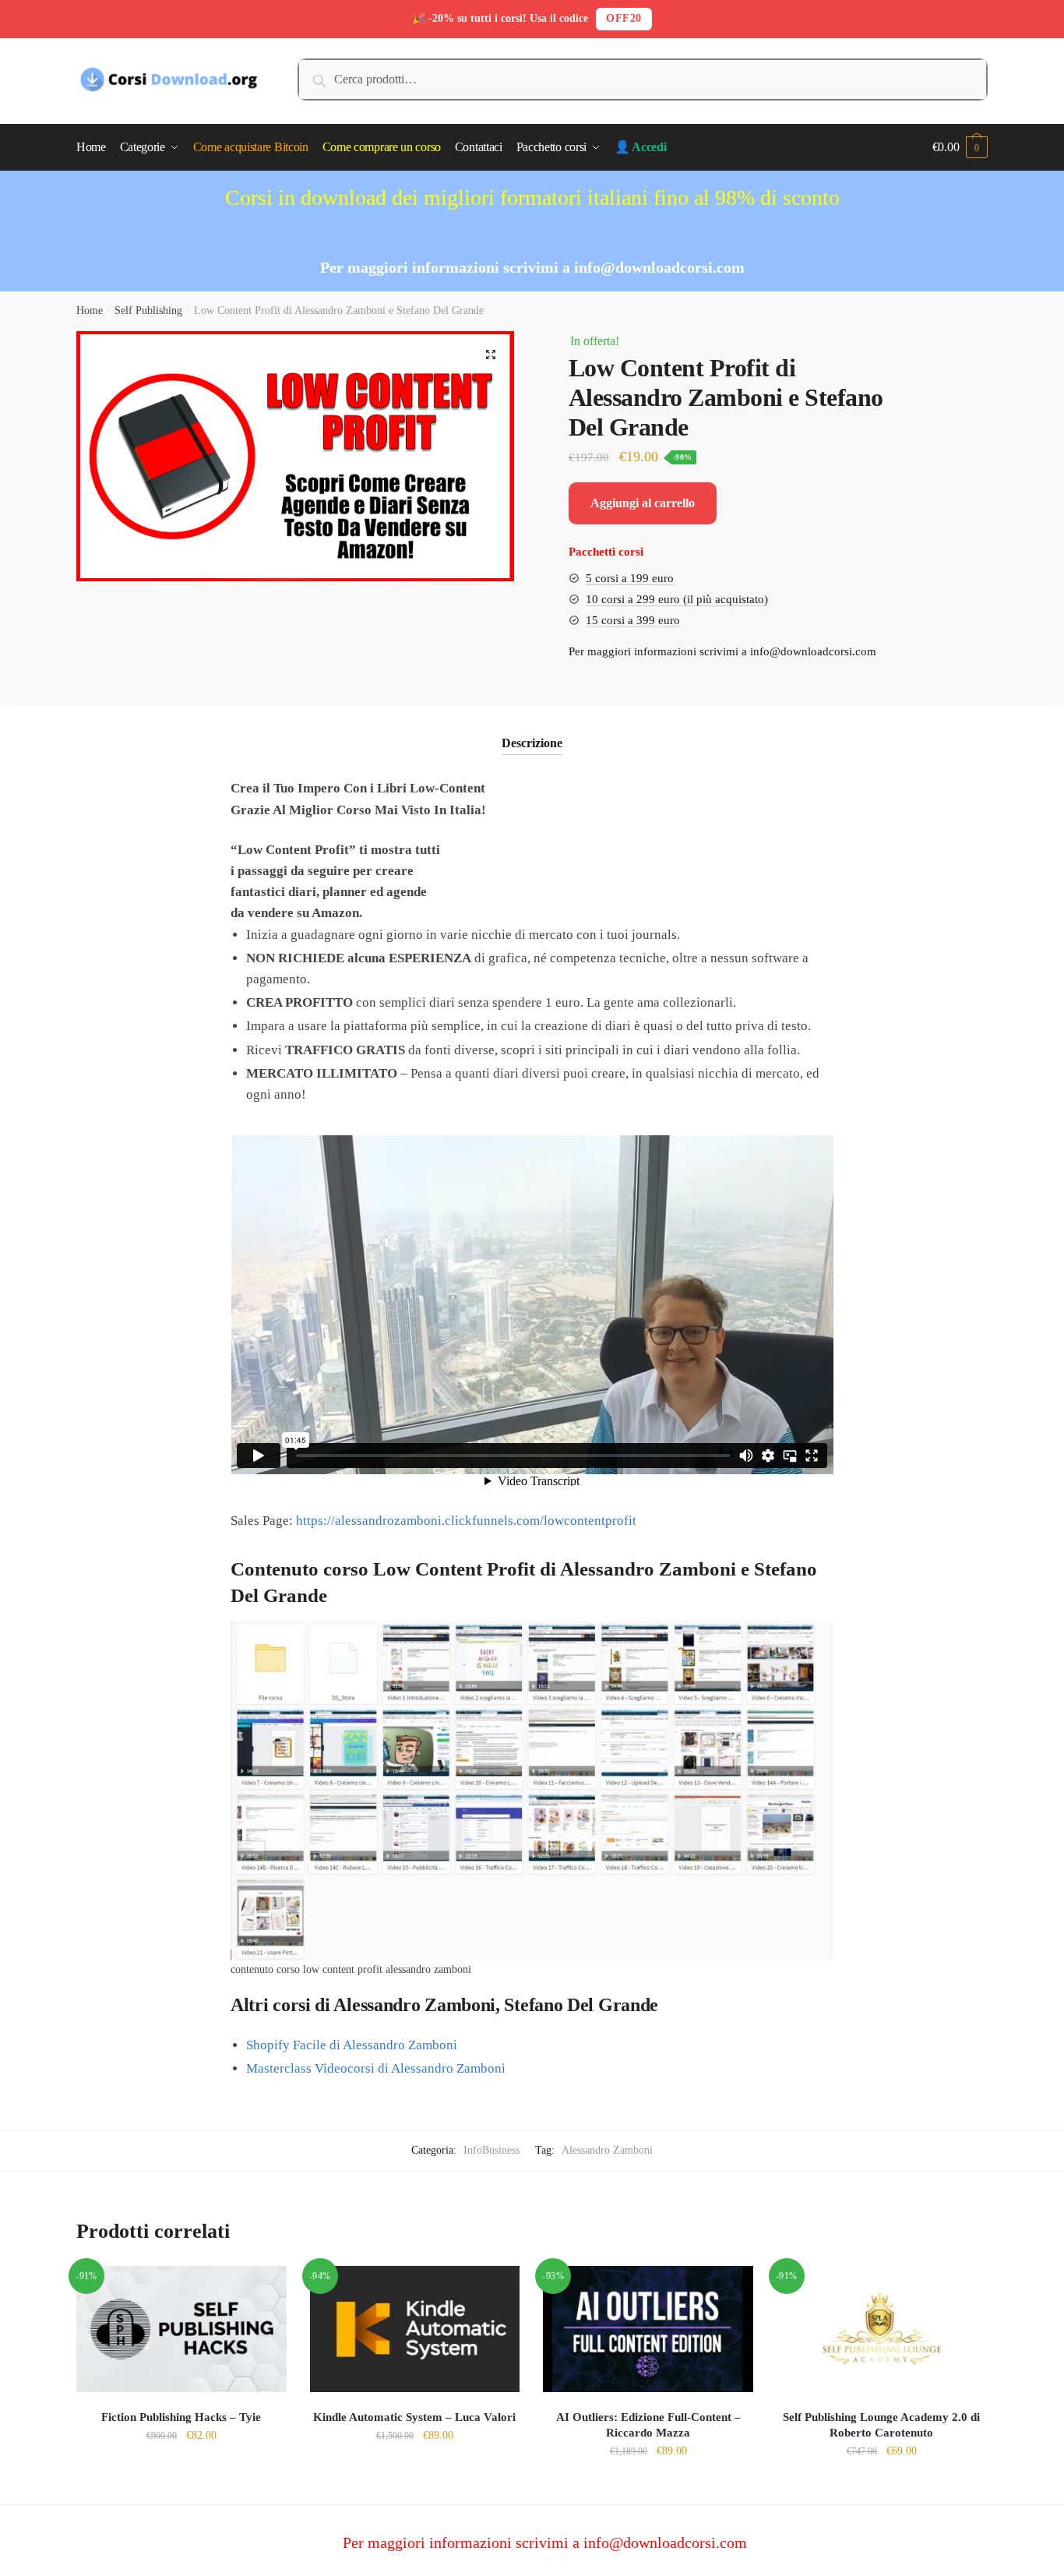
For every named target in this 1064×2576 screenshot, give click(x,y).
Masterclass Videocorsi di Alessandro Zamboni (376, 2068)
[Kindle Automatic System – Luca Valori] (415, 2329)
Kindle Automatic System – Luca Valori (414, 2417)
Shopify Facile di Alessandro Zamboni (352, 2045)
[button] (491, 355)
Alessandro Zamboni (607, 2150)
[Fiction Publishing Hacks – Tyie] (181, 2329)
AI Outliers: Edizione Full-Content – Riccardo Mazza (648, 2425)
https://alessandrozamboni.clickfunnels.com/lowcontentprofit (466, 1521)
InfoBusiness (491, 2150)
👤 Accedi (641, 147)
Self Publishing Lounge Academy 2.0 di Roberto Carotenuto (881, 2425)
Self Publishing (148, 311)
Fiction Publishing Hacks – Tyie (181, 2417)
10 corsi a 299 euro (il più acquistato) (677, 599)
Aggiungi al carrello (643, 503)
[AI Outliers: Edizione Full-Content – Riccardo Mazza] (648, 2329)
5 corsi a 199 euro (630, 578)
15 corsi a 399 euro (633, 620)
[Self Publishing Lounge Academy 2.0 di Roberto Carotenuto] (882, 2329)
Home (90, 311)
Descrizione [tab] (532, 743)
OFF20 (624, 18)
